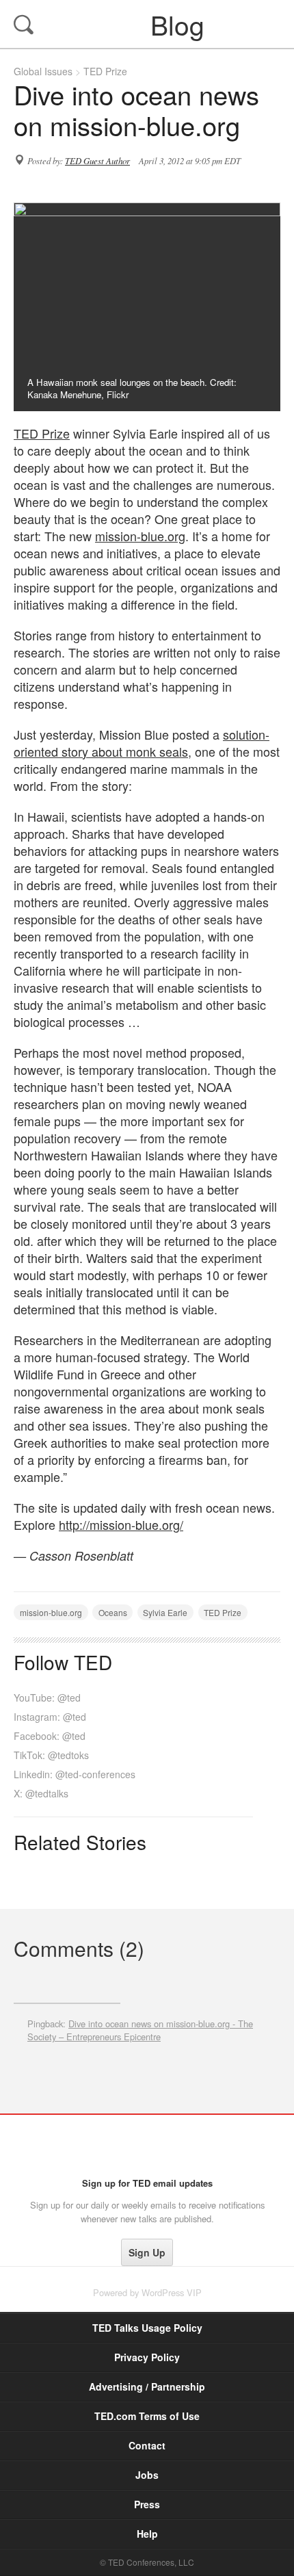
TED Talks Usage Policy (147, 2328)
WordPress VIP (172, 2292)
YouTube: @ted (47, 1697)
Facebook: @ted (50, 1736)
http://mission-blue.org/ (121, 1524)
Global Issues (43, 71)
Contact (147, 2445)
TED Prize (105, 71)
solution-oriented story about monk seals (142, 743)
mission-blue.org (140, 536)
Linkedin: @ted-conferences (75, 1774)
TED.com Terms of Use (147, 2416)
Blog (148, 24)
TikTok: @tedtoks (51, 1755)
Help (147, 2534)
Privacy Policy (147, 2357)
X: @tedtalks (41, 1793)
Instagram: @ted (50, 1717)
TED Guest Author (97, 161)
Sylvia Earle (165, 1612)
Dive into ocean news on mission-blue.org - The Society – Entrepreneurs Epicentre (140, 2030)
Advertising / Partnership (147, 2386)
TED (147, 2146)
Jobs (147, 2475)
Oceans (113, 1612)
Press (147, 2504)
